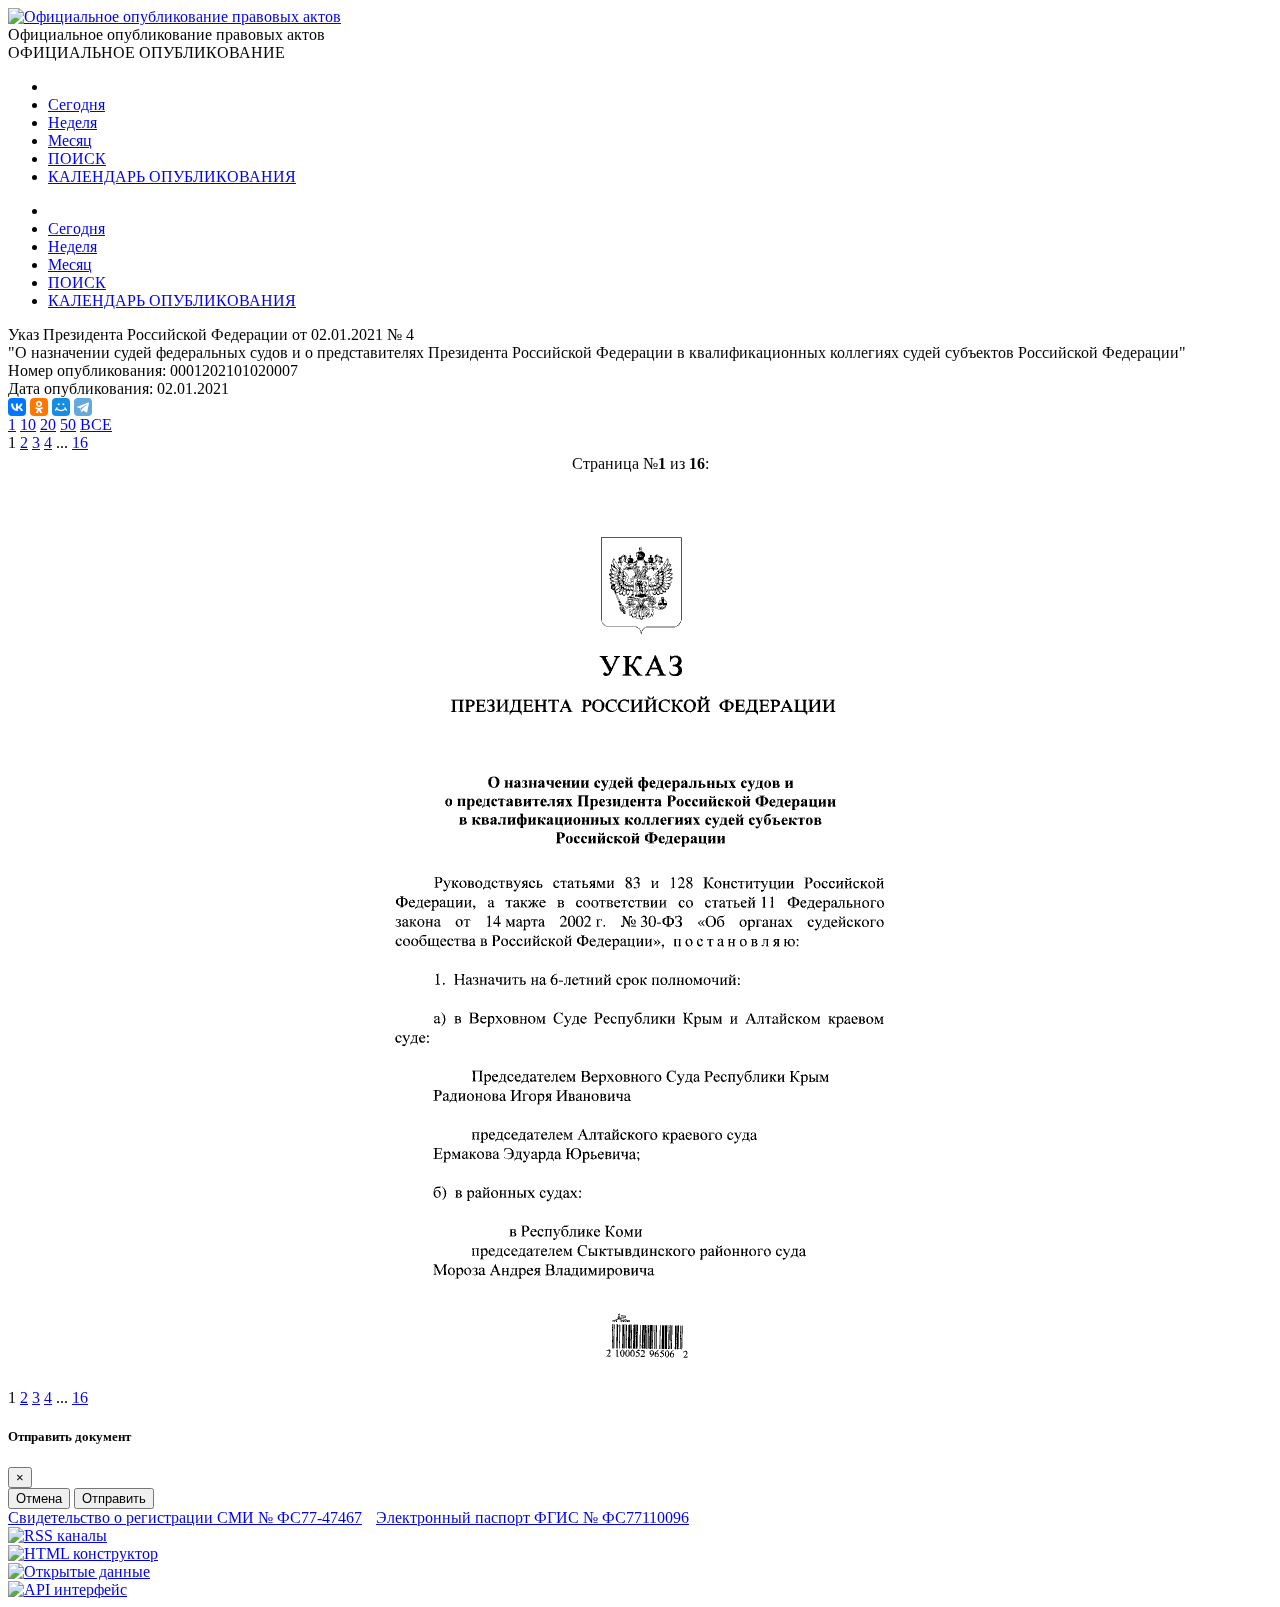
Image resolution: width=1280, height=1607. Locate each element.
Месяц (70, 140)
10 (28, 424)
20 (48, 424)
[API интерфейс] (67, 1589)
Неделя (72, 122)
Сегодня (76, 104)
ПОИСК (77, 158)
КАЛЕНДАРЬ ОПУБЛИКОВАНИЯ (172, 176)
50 (68, 424)
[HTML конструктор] (83, 1553)
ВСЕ (96, 424)
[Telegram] (83, 407)
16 (80, 442)
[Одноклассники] (39, 407)
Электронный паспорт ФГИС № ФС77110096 (532, 1517)
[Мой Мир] (61, 407)
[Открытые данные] (79, 1571)
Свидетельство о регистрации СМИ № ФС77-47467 (185, 1517)
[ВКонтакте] (17, 407)
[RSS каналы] (57, 1535)
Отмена (39, 1498)
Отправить (114, 1498)
